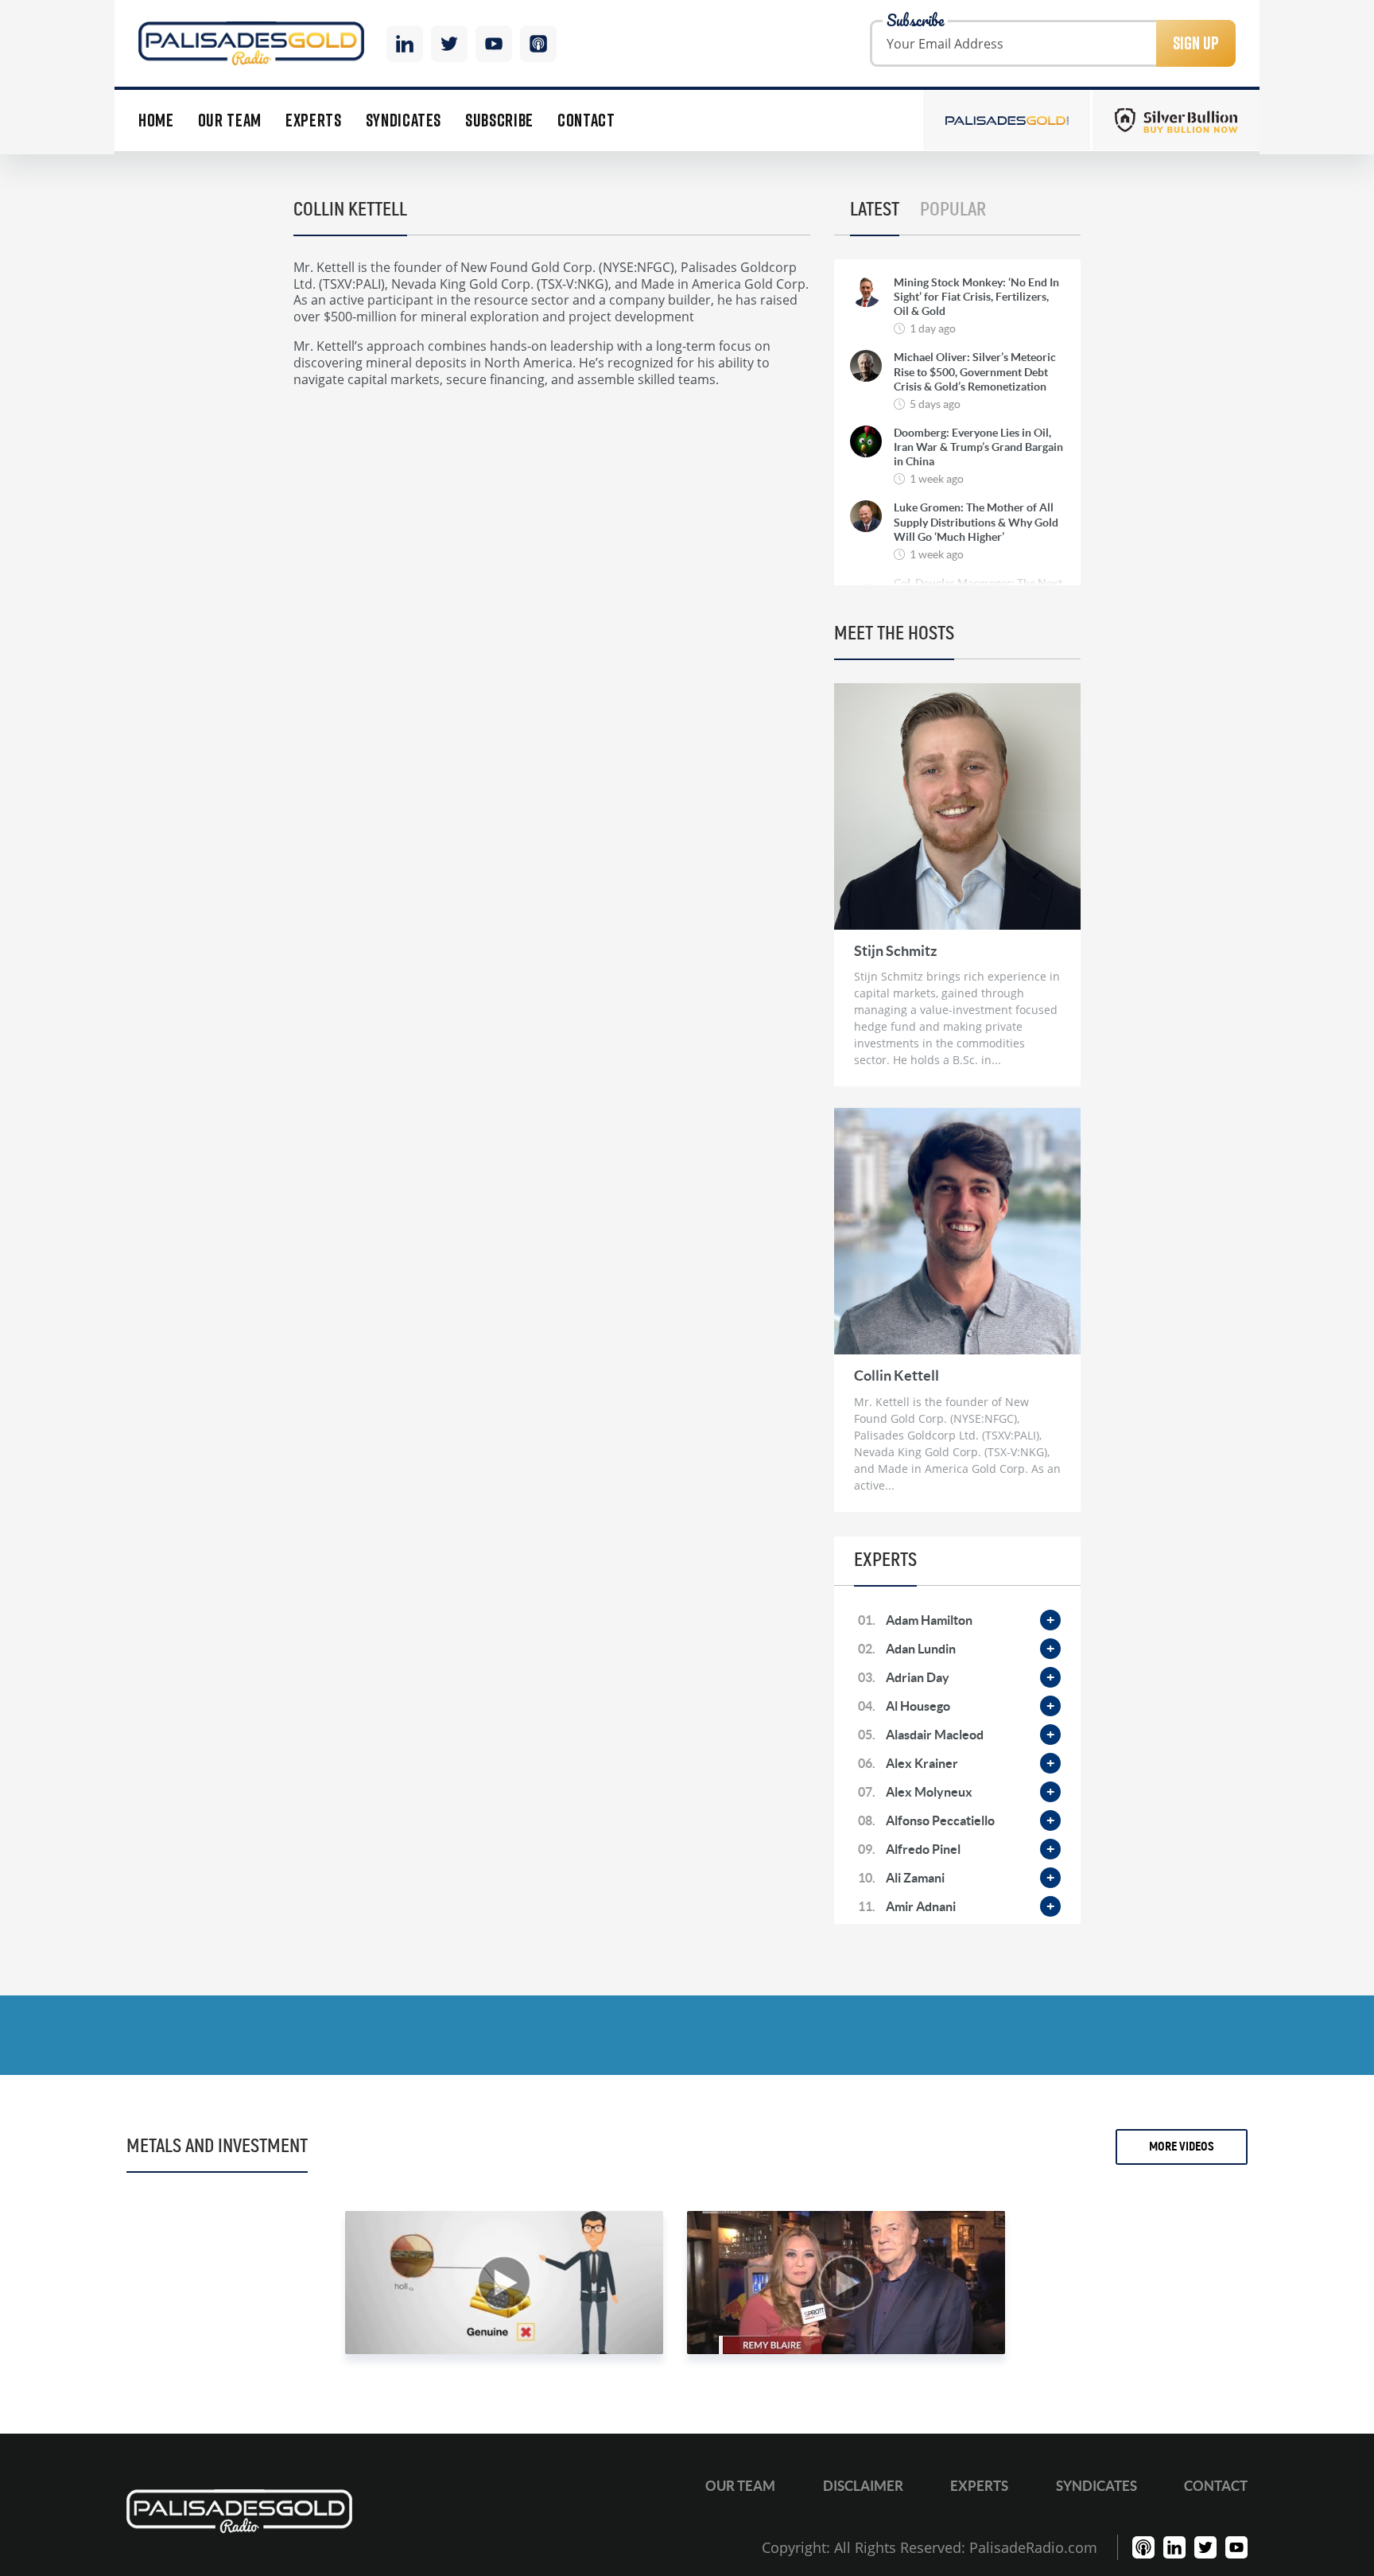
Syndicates (404, 120)
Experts (314, 120)
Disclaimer (863, 2486)
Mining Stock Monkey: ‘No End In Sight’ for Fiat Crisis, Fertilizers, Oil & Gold (976, 297)
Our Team (230, 120)
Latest (875, 210)
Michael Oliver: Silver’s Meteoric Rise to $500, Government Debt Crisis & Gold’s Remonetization (975, 371)
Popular (953, 210)
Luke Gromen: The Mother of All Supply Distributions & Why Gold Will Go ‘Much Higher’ (976, 522)
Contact (586, 120)
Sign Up (1196, 43)
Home (156, 120)
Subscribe (499, 120)
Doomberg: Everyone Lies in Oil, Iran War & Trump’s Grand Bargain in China (978, 447)
